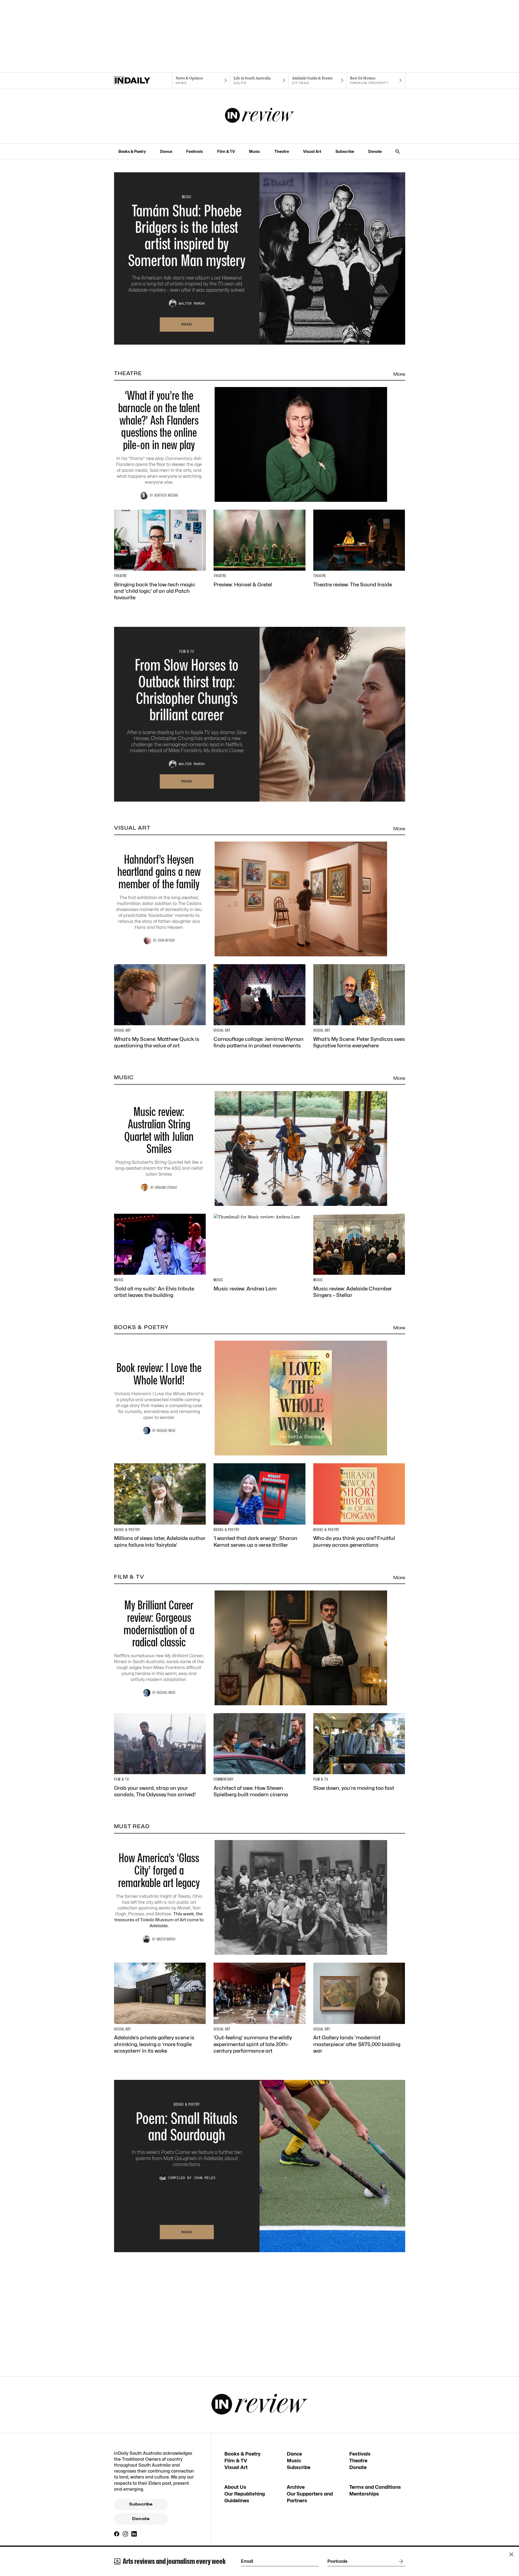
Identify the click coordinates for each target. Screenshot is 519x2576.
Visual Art (312, 151)
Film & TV (226, 151)
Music (254, 151)
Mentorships (364, 2494)
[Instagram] (125, 2534)
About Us (235, 2487)
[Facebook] (117, 2534)
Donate (375, 151)
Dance (166, 151)
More (399, 374)
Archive (296, 2487)
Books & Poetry (132, 151)
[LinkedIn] (134, 2534)
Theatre (282, 151)
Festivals (194, 151)
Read (187, 324)
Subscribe (345, 151)
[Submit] (400, 2561)
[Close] (511, 2554)
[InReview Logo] (260, 116)
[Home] (143, 80)
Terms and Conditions (375, 2487)
